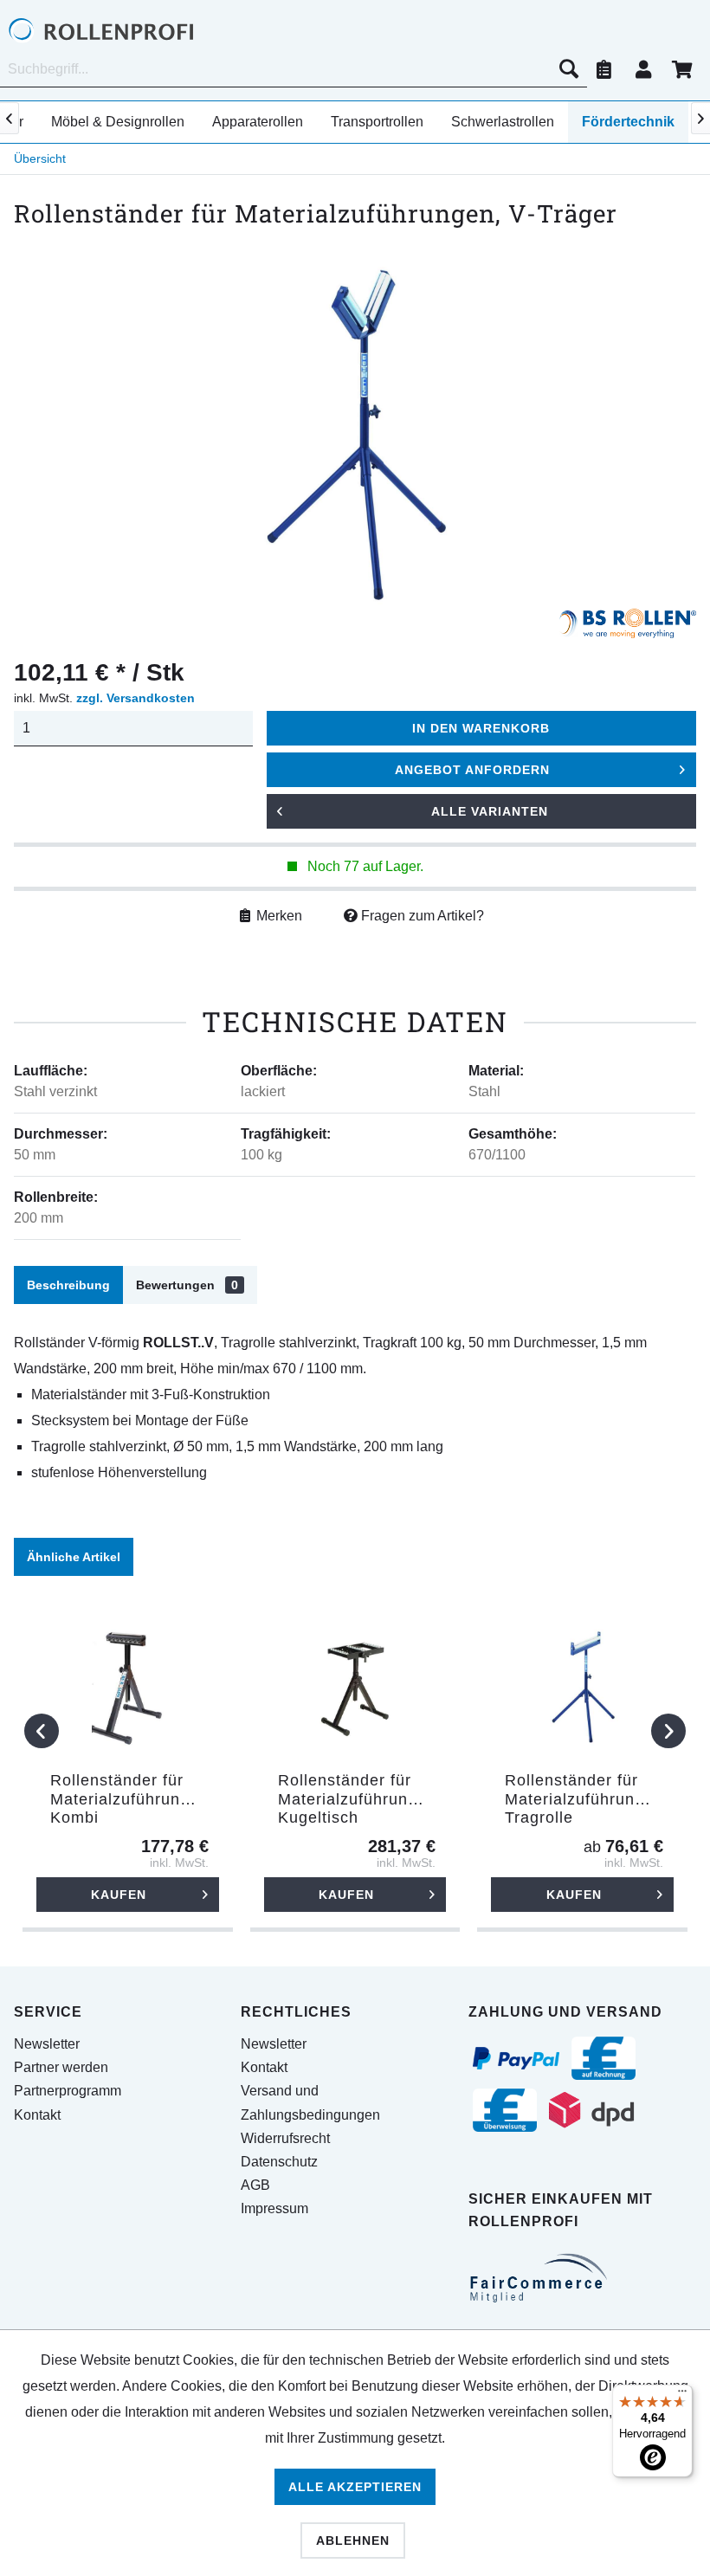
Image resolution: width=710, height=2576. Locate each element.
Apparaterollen (258, 122)
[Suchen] (569, 69)
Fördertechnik (628, 122)
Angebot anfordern (472, 770)
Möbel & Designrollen (118, 122)
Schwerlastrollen (503, 122)
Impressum (274, 2208)
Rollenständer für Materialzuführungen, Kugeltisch (360, 1799)
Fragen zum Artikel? (421, 916)
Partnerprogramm (68, 2091)
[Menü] (682, 2395)
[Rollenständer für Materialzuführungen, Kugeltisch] (355, 1685)
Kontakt (37, 2115)
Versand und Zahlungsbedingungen (310, 2102)
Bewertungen (187, 1285)
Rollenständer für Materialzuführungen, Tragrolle (587, 1799)
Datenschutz (279, 2162)
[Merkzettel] (604, 69)
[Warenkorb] (682, 69)
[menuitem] (294, 69)
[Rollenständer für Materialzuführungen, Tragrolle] (582, 1685)
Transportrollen (377, 122)
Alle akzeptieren (355, 2487)
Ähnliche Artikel (74, 1557)
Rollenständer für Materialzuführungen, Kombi (132, 1799)
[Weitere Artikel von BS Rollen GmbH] (628, 626)
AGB (255, 2185)
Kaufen (119, 1895)
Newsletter (47, 2044)
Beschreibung (68, 1285)
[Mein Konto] (643, 69)
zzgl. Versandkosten (136, 698)
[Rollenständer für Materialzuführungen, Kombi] (128, 1685)
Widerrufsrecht (285, 2138)
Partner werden (61, 2067)
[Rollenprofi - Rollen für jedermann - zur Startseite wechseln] (129, 30)
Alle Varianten (490, 811)
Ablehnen (353, 2540)
